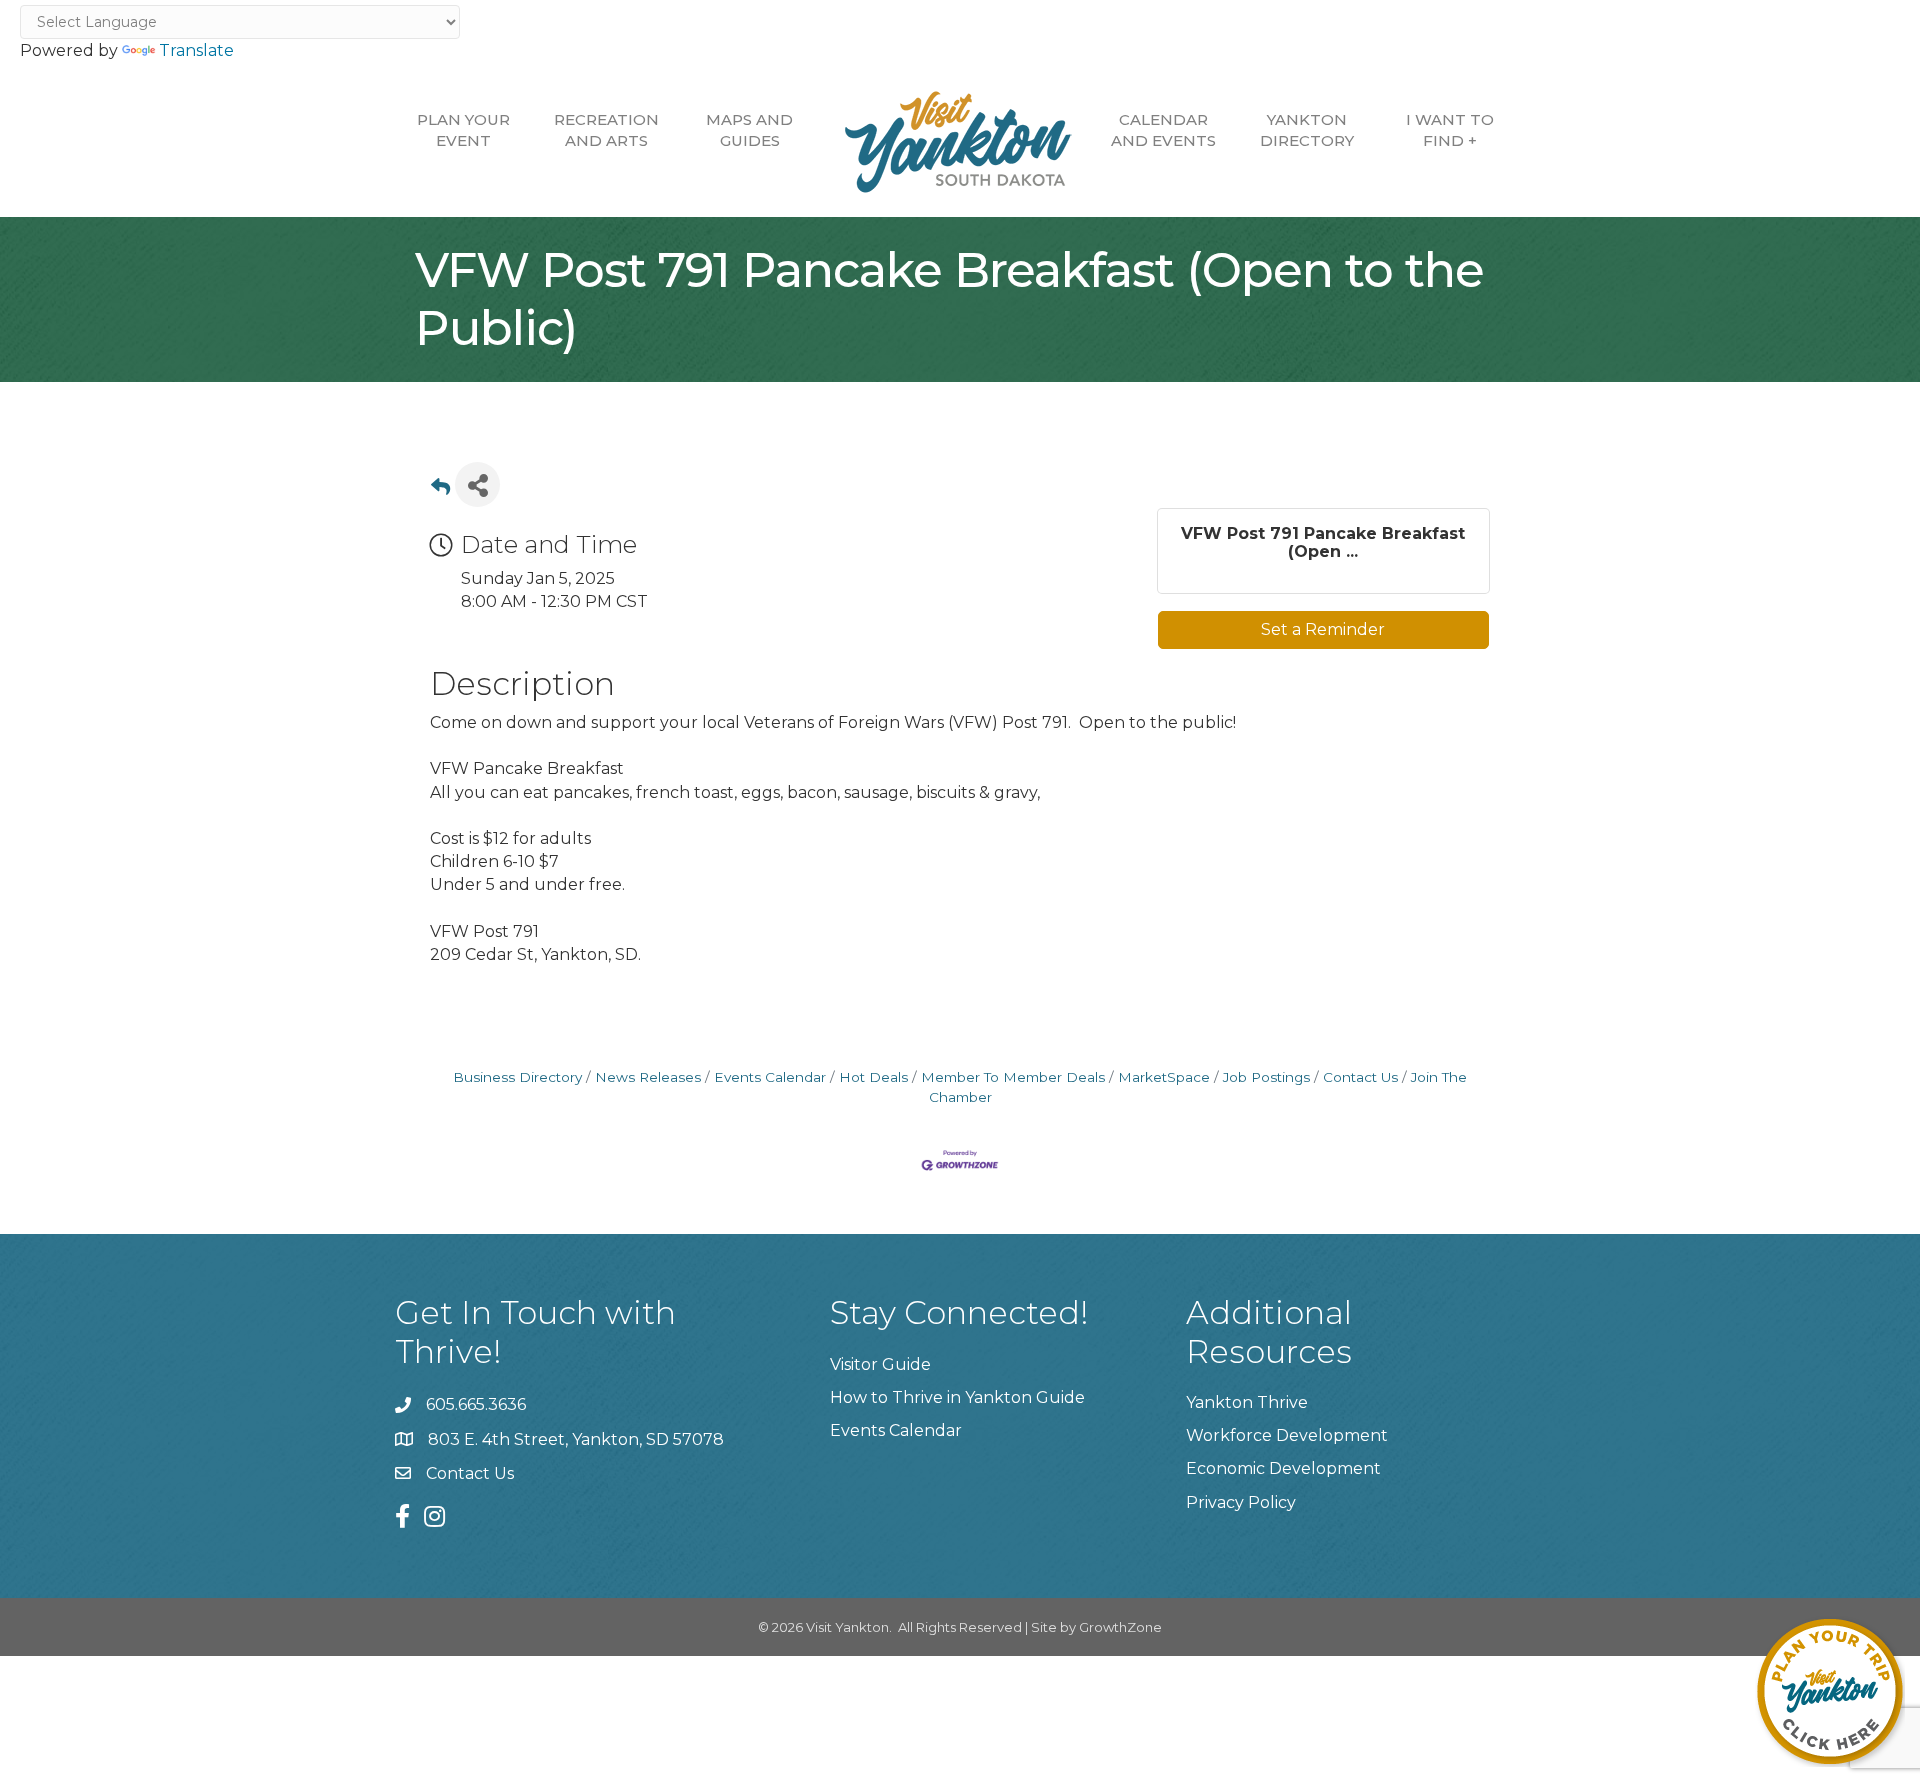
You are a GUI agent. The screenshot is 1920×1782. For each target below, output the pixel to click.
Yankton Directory (1307, 130)
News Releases (648, 1077)
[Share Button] (477, 484)
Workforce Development (1287, 1435)
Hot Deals (873, 1077)
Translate (196, 50)
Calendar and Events (1163, 130)
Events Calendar (770, 1077)
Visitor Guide (880, 1364)
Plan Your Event (463, 130)
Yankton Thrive (1247, 1402)
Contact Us (1360, 1077)
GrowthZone (1120, 1627)
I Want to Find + (1450, 130)
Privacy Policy (1241, 1502)
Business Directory (517, 1077)
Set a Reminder (1323, 629)
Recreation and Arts (606, 130)
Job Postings (1266, 1077)
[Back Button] (440, 490)
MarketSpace (1164, 1077)
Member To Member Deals (1013, 1077)
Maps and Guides (749, 130)
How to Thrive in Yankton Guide (957, 1397)
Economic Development (1283, 1468)
